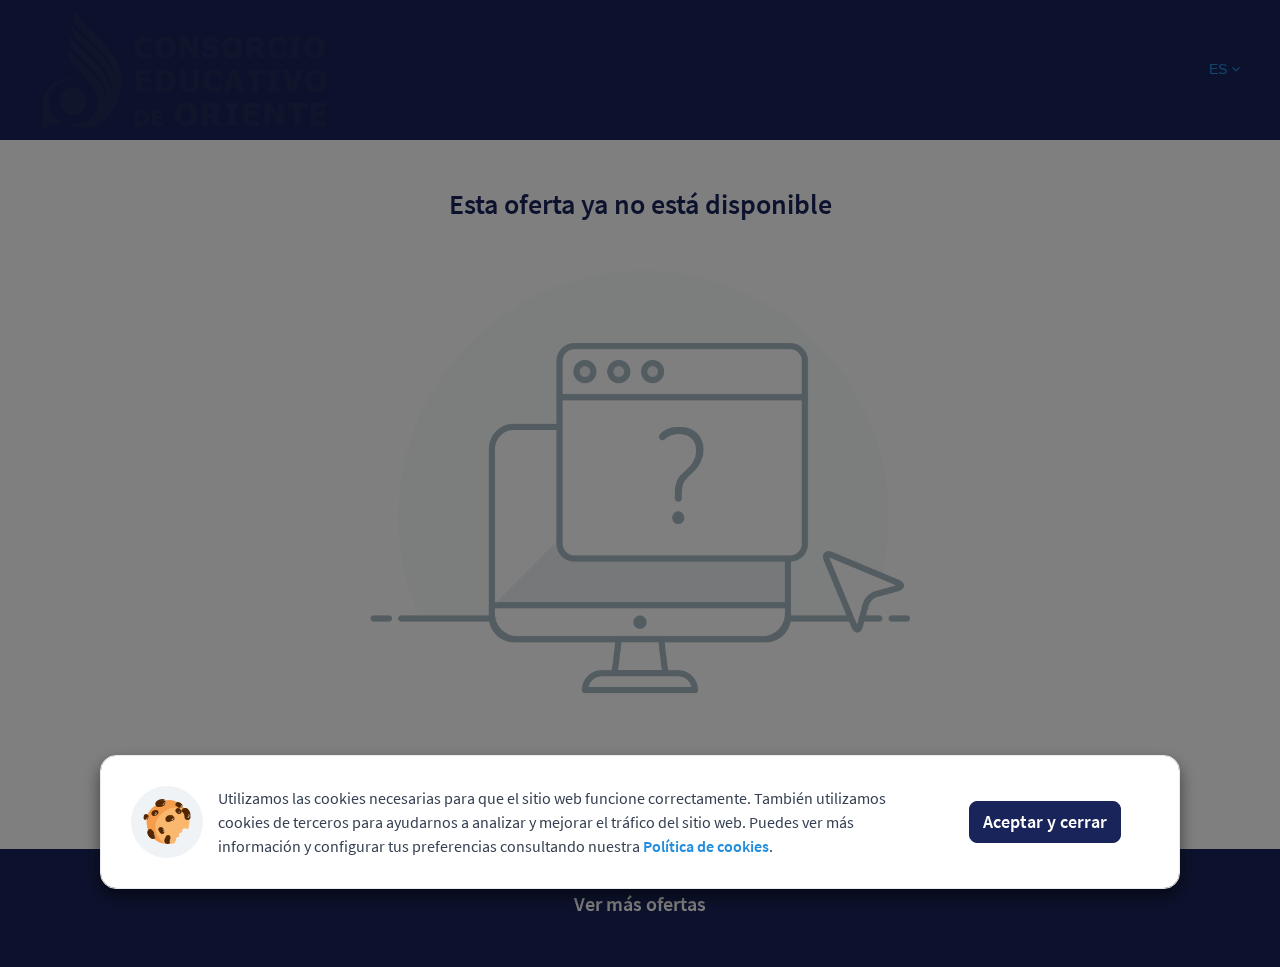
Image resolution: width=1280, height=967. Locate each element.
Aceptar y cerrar (1045, 821)
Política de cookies (706, 846)
